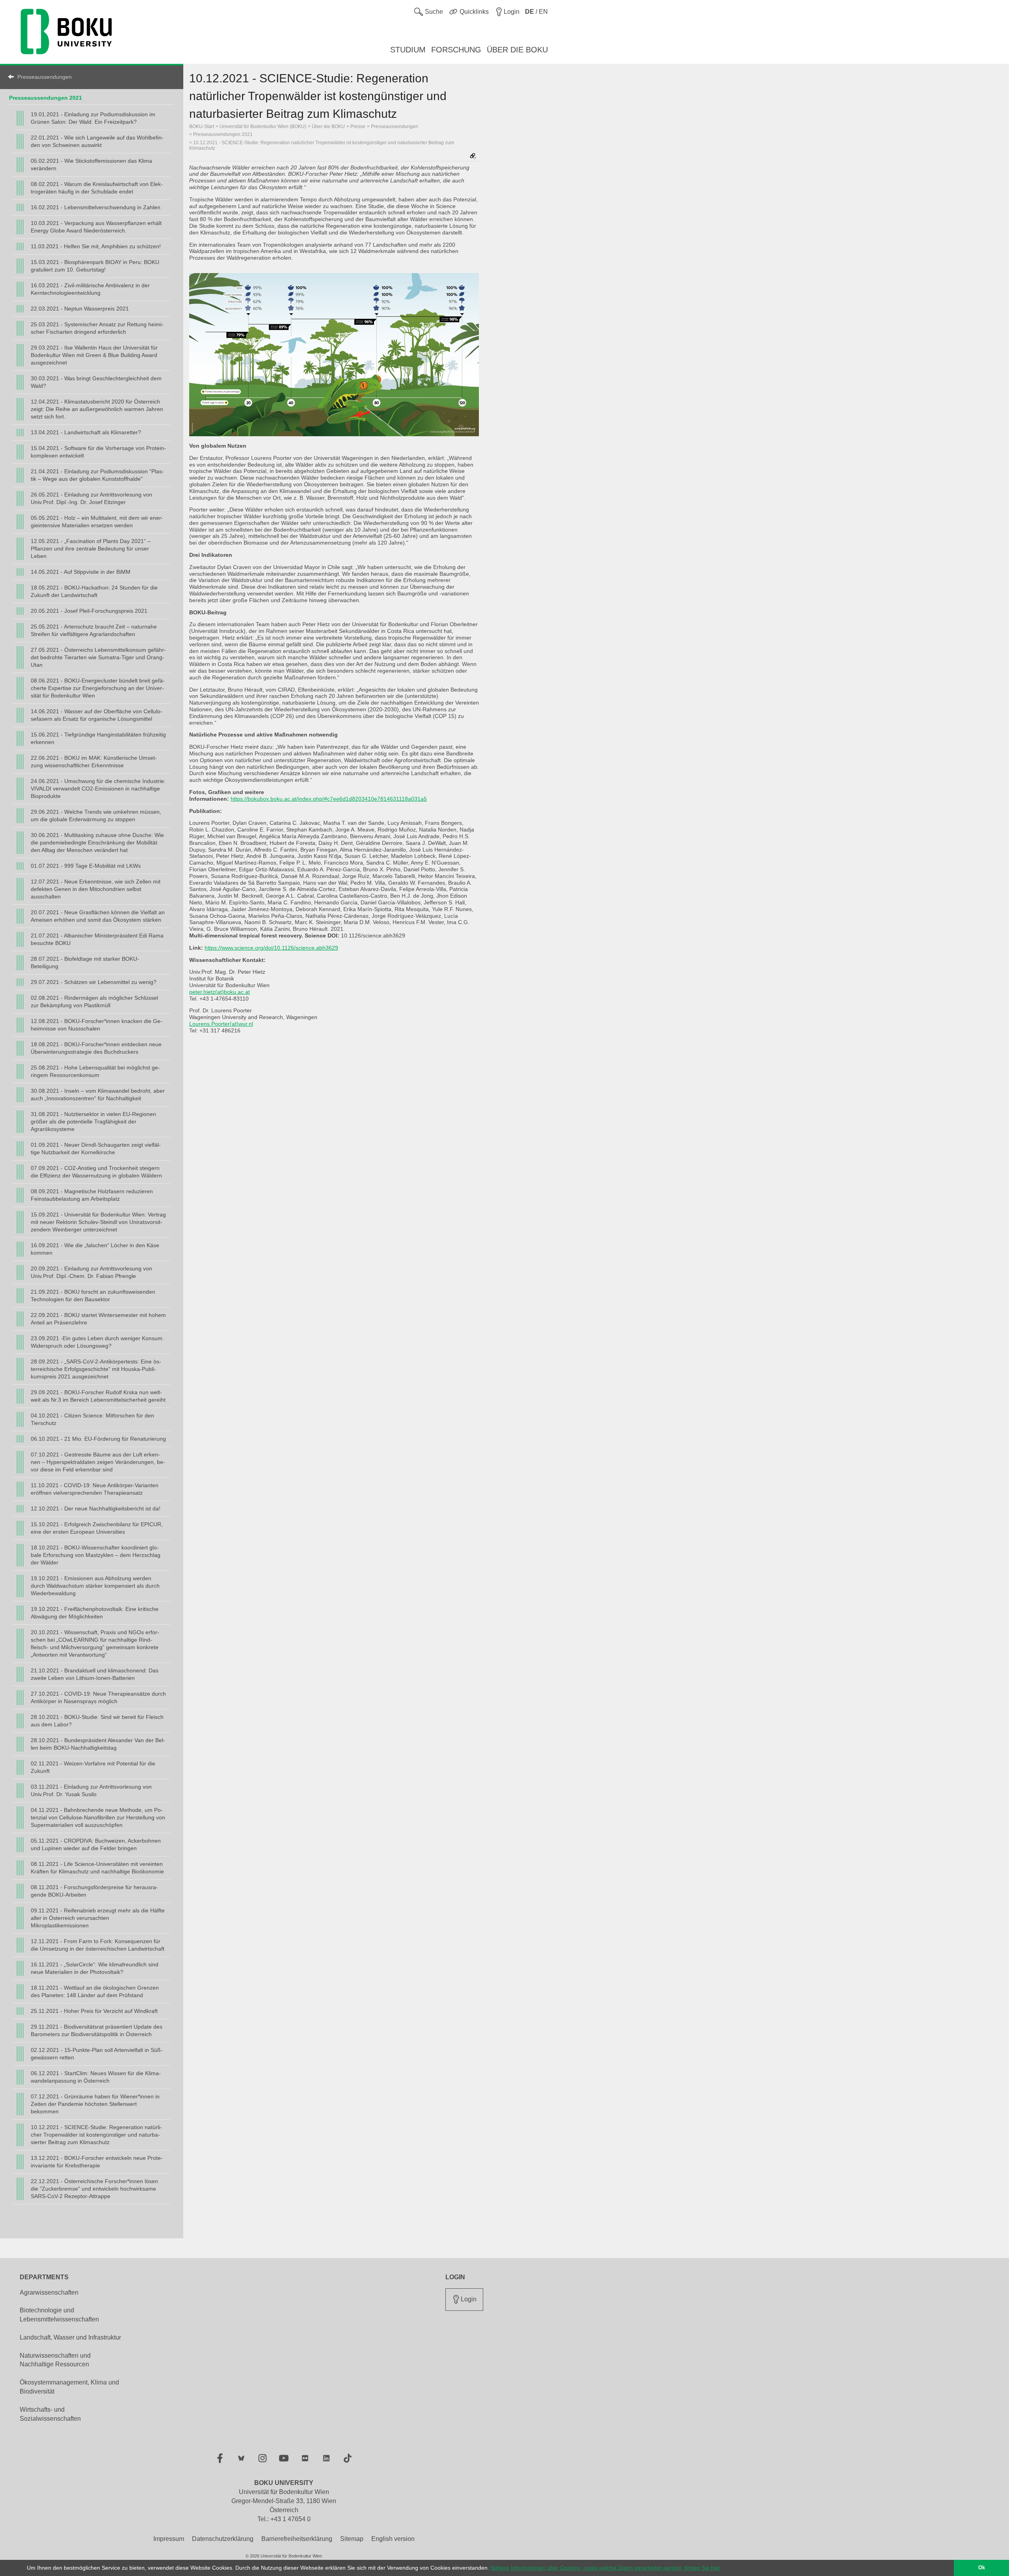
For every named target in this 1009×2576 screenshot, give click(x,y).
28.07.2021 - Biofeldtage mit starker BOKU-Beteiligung (85, 963)
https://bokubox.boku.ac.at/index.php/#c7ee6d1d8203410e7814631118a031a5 (329, 799)
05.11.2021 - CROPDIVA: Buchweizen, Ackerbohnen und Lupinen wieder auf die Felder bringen (96, 1844)
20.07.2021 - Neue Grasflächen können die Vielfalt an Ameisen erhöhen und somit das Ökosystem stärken (98, 916)
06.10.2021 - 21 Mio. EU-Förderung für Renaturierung (98, 1439)
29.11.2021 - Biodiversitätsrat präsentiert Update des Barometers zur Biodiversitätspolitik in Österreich (97, 2030)
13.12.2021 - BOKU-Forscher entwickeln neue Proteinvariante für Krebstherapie (97, 2162)
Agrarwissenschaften (49, 2292)
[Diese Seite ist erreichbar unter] (473, 157)
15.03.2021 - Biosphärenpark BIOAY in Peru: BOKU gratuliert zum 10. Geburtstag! (95, 266)
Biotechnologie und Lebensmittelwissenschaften (59, 2315)
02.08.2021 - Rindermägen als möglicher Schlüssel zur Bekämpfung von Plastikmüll (94, 1002)
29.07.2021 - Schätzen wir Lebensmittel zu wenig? (94, 982)
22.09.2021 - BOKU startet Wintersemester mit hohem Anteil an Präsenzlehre (98, 1319)
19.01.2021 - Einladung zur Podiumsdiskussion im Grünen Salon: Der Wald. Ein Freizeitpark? (93, 118)
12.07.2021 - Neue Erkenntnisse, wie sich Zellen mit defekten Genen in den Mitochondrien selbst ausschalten (96, 889)
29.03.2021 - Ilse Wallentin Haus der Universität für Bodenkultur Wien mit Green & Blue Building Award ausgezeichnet (94, 355)
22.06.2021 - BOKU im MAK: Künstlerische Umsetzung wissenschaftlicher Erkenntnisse (94, 762)
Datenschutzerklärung (223, 2539)
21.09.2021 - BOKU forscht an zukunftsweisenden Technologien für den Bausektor (93, 1295)
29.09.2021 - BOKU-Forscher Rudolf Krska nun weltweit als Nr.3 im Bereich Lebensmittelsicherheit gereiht (98, 1396)
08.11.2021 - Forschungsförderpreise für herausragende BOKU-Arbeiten (94, 1891)
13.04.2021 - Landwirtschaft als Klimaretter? (86, 432)
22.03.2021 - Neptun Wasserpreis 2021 (80, 309)
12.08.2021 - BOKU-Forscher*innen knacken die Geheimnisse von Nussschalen (97, 1025)
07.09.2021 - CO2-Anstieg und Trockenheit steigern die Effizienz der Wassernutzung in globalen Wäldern (96, 1172)
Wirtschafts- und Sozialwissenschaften (50, 2414)
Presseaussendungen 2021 (46, 98)
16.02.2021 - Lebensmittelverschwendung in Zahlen (96, 207)
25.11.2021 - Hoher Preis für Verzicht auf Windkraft (94, 2011)
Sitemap (352, 2539)
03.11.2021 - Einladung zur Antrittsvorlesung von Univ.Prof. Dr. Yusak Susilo (91, 1790)
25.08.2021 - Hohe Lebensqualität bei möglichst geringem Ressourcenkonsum (95, 1071)
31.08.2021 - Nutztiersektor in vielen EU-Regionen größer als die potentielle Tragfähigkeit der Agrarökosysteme (93, 1122)
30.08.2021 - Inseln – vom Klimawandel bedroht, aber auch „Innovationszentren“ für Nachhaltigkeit (98, 1095)
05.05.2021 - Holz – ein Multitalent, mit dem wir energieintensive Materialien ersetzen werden (97, 522)
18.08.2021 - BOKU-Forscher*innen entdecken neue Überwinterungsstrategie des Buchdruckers (96, 1048)
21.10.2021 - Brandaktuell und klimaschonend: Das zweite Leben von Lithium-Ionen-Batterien (95, 1674)
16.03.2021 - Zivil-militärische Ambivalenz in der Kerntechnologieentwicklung (90, 289)
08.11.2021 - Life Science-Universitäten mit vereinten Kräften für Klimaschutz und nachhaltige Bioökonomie (97, 1868)
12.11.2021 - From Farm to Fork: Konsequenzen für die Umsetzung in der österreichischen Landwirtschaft (98, 1945)
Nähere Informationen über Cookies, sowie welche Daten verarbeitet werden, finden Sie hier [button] (606, 2568)
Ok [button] (982, 2568)
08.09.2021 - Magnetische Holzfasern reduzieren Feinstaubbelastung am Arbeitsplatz (92, 1195)
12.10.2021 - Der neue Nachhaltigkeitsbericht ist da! (96, 1508)
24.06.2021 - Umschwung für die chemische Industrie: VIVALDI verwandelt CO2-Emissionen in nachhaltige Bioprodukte (98, 789)
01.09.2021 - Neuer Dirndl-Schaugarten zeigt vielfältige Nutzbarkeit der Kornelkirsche (96, 1149)
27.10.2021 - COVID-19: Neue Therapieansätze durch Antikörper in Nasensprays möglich (98, 1697)
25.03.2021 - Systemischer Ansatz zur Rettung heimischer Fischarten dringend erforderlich (97, 328)
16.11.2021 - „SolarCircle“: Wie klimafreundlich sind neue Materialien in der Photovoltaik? (95, 1968)
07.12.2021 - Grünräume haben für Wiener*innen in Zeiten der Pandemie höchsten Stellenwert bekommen (95, 2104)
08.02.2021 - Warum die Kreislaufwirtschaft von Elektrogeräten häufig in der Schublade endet (97, 188)
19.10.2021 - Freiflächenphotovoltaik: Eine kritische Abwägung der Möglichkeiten (95, 1613)
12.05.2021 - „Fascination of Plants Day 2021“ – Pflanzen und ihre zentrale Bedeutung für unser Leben (91, 549)
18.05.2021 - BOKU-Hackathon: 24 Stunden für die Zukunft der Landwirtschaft (94, 591)
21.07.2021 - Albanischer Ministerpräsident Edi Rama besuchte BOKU (97, 939)
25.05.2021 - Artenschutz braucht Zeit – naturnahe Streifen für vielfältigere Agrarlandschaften (94, 630)
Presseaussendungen (45, 77)
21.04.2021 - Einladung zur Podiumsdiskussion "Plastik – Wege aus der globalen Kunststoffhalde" (97, 475)
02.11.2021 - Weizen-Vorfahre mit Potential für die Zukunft (93, 1767)
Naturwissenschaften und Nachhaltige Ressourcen (55, 2360)
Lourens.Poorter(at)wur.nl (221, 1024)
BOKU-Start (202, 126)
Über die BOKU (328, 126)
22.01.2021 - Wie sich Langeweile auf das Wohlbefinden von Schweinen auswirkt (97, 141)
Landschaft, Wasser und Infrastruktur (70, 2337)
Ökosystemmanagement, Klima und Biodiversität (69, 2387)
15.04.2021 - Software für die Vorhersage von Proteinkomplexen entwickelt (98, 452)
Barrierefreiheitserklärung (297, 2539)
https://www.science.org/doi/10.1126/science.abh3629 (271, 948)
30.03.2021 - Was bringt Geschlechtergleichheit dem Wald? (96, 382)
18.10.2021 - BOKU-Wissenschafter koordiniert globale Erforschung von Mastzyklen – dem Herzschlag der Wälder (96, 1555)
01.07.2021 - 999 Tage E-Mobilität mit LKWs (86, 866)
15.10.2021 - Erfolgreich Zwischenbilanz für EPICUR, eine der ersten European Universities (97, 1528)
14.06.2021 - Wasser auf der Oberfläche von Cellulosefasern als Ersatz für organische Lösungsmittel (97, 715)
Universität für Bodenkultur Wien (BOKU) (263, 126)
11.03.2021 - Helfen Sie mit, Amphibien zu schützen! (96, 246)
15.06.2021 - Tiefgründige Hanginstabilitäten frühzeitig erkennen (98, 738)
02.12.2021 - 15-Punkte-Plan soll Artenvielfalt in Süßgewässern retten (97, 2054)
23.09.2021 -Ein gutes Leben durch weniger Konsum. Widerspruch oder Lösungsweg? (97, 1342)
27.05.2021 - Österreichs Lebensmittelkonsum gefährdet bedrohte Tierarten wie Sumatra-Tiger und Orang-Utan (98, 657)
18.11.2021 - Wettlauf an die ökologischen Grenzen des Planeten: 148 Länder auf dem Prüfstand (95, 1991)
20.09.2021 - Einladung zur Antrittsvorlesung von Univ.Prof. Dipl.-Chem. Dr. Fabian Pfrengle (91, 1272)
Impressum (169, 2539)
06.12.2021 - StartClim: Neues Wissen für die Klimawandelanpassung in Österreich (96, 2077)
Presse (358, 126)
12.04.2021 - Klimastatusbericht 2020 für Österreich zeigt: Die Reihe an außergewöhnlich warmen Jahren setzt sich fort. (97, 409)
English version (393, 2539)
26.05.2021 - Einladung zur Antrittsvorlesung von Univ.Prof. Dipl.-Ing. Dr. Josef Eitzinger (91, 498)
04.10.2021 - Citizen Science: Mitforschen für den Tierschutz (92, 1419)
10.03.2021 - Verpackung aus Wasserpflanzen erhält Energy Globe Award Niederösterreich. (96, 227)
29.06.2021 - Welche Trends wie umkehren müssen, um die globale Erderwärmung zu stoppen (96, 816)
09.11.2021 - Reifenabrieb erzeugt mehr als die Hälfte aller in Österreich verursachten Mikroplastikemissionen (98, 1918)
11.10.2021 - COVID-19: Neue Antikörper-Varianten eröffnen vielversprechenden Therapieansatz (95, 1489)
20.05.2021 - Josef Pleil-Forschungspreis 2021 (89, 611)
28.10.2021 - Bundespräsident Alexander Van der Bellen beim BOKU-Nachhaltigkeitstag (98, 1744)
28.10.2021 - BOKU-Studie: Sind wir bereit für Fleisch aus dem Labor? (97, 1721)
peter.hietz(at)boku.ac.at (220, 992)
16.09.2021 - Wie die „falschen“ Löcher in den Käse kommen (95, 1249)
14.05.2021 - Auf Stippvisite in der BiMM (81, 572)
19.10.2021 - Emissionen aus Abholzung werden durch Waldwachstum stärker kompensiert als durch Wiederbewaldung (95, 1586)
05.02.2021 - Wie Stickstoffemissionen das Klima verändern (91, 165)
